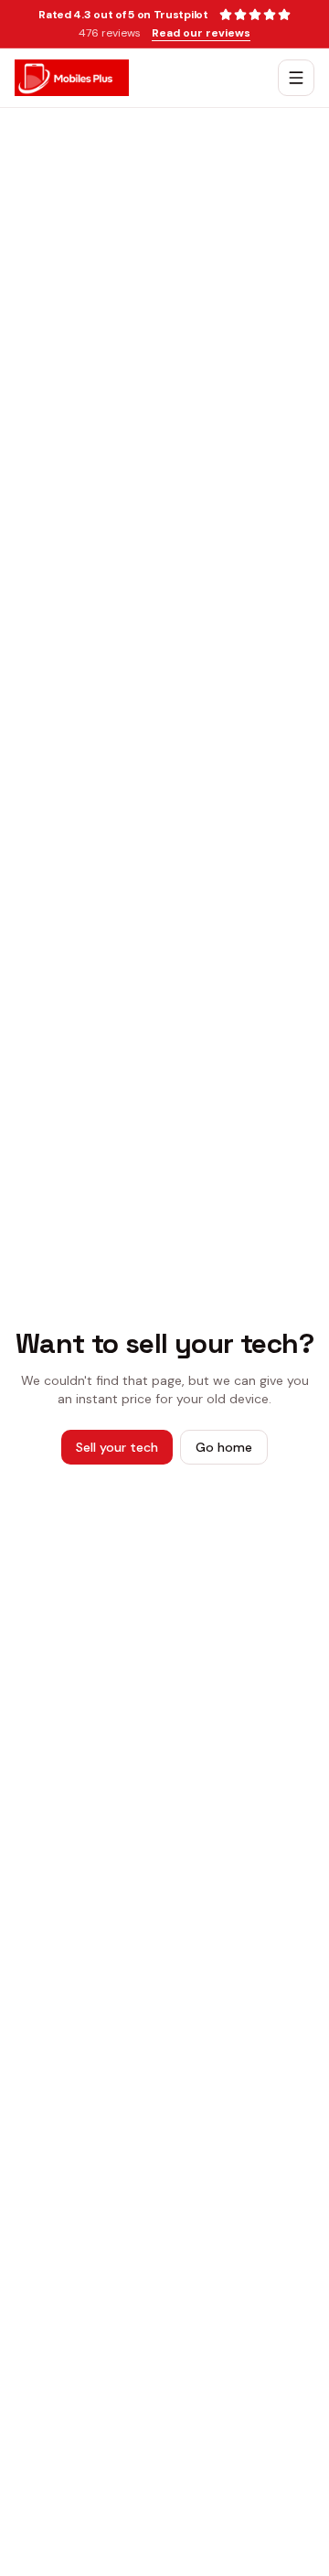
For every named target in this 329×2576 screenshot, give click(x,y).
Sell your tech (117, 1447)
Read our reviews (201, 33)
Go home (224, 1447)
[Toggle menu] (296, 78)
